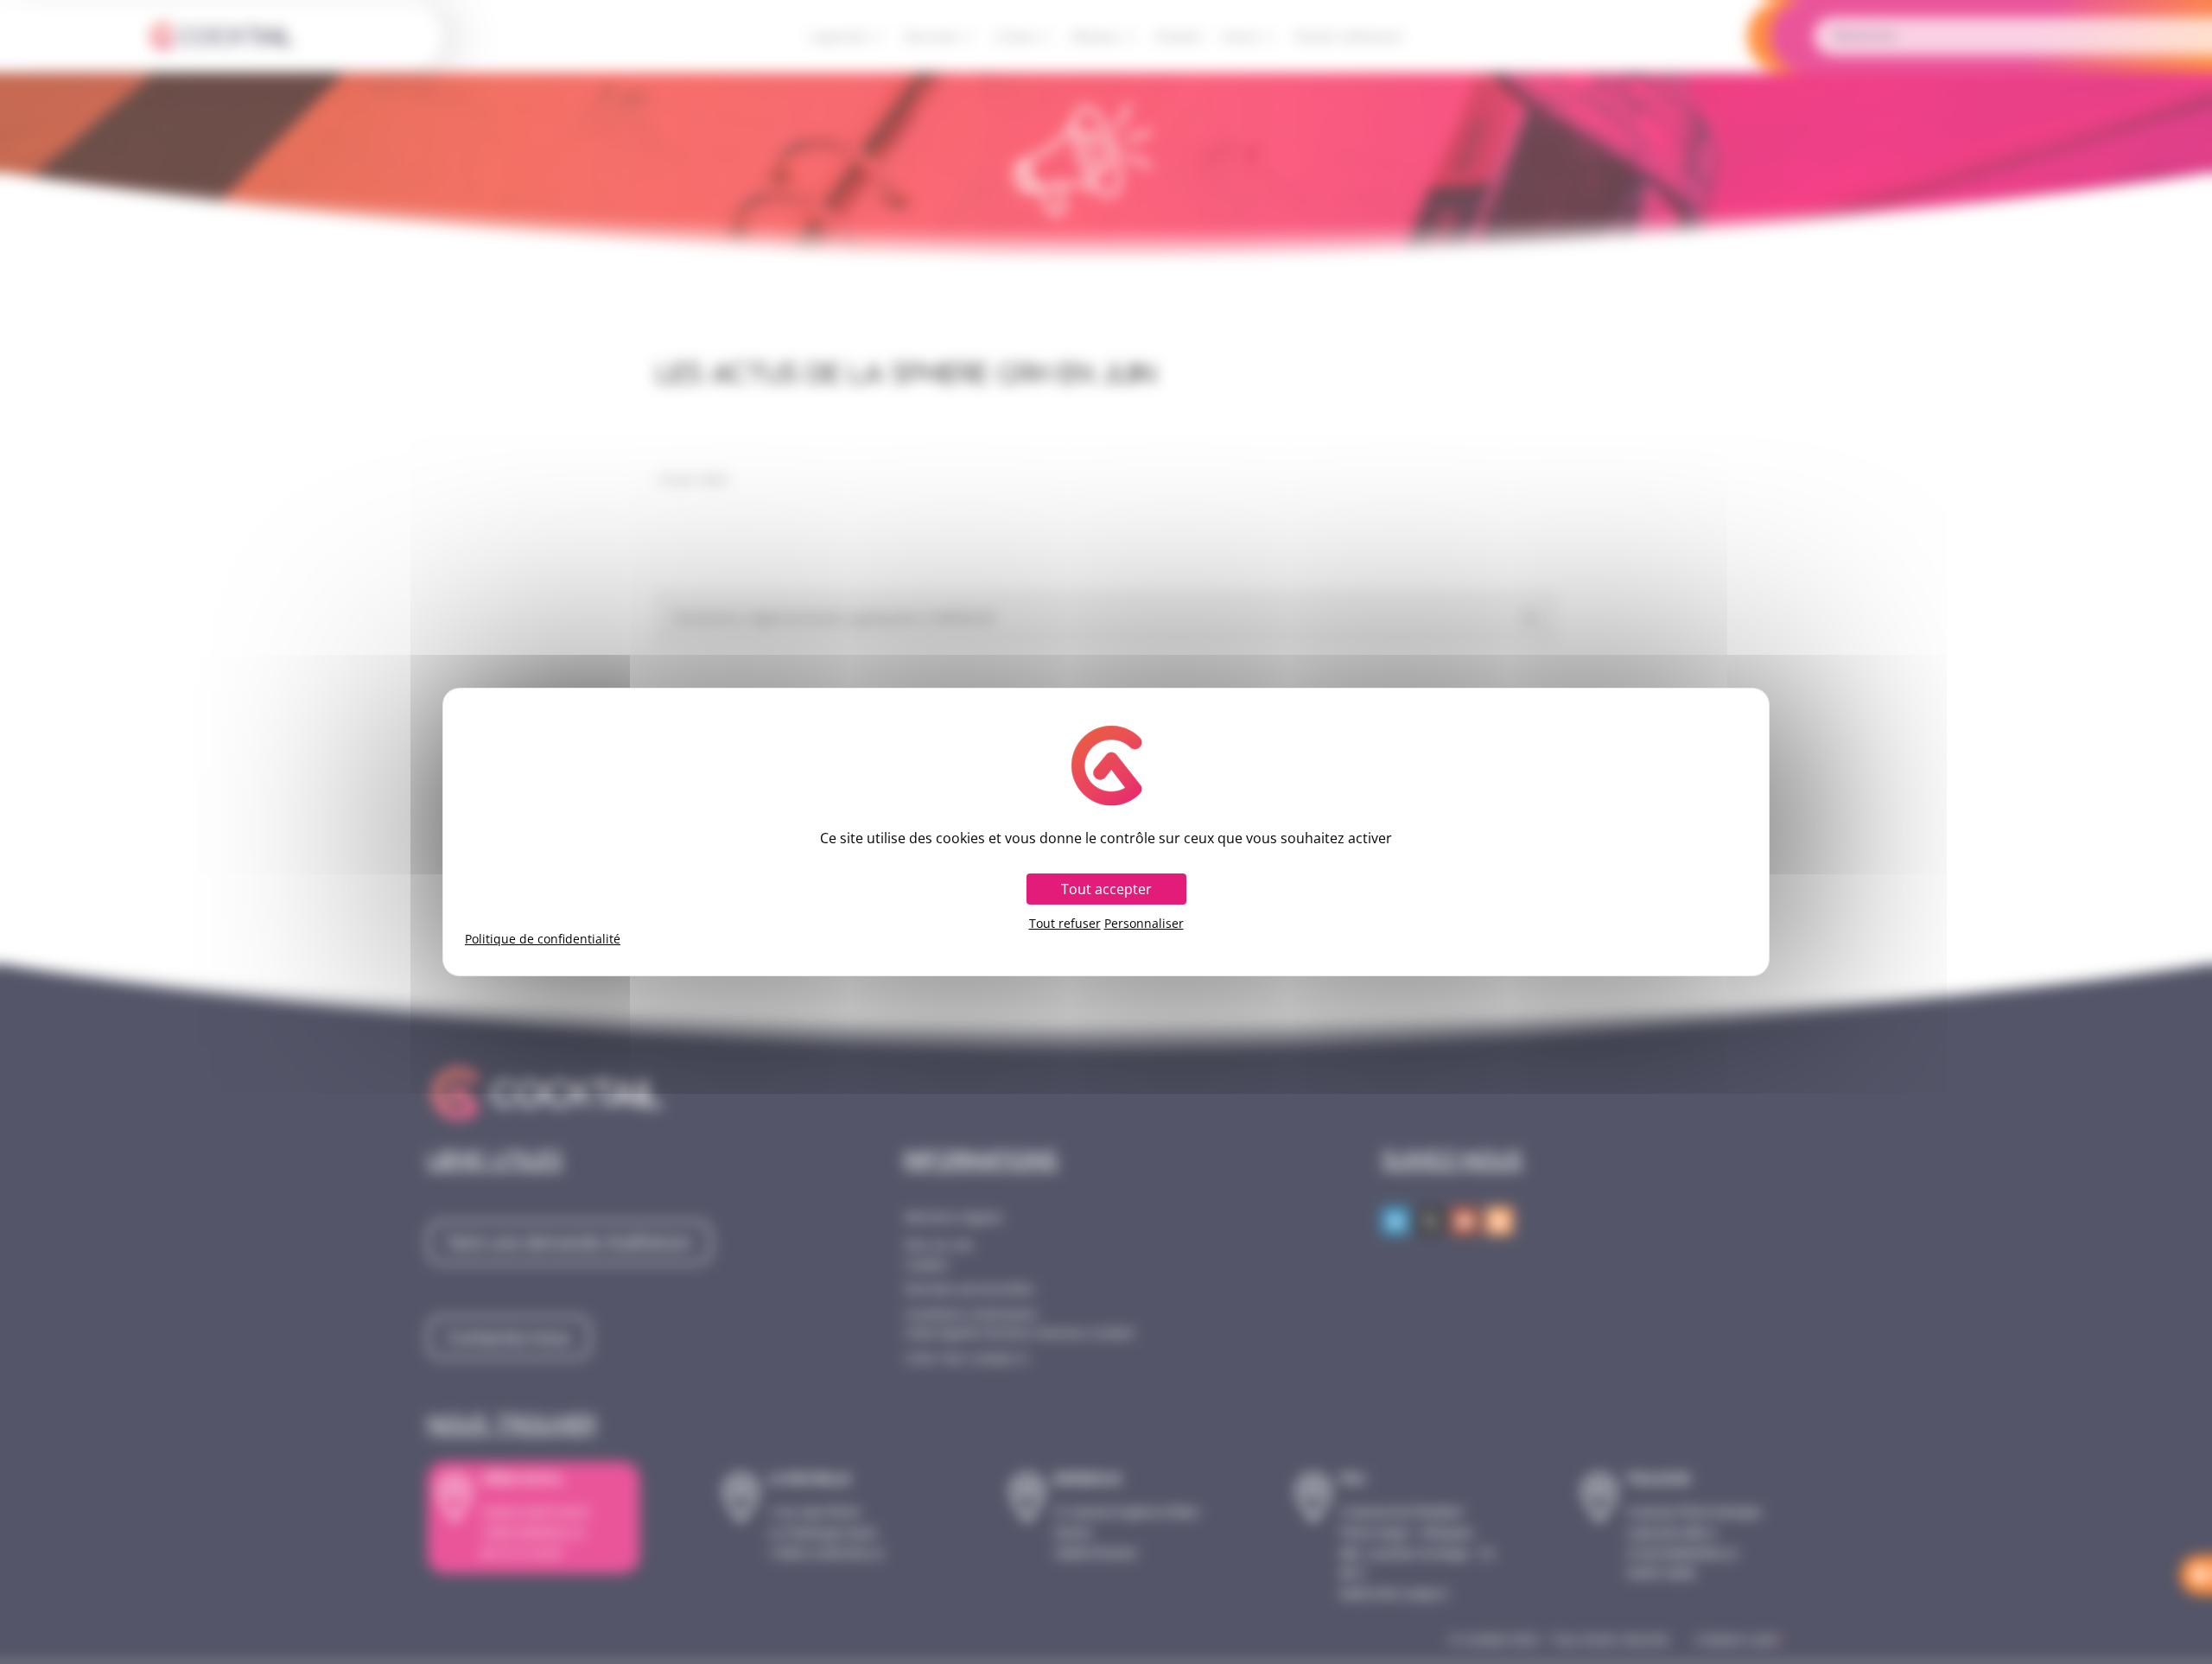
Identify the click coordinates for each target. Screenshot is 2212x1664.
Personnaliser (1144, 924)
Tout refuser (1065, 924)
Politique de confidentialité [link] (543, 939)
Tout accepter (1106, 889)
